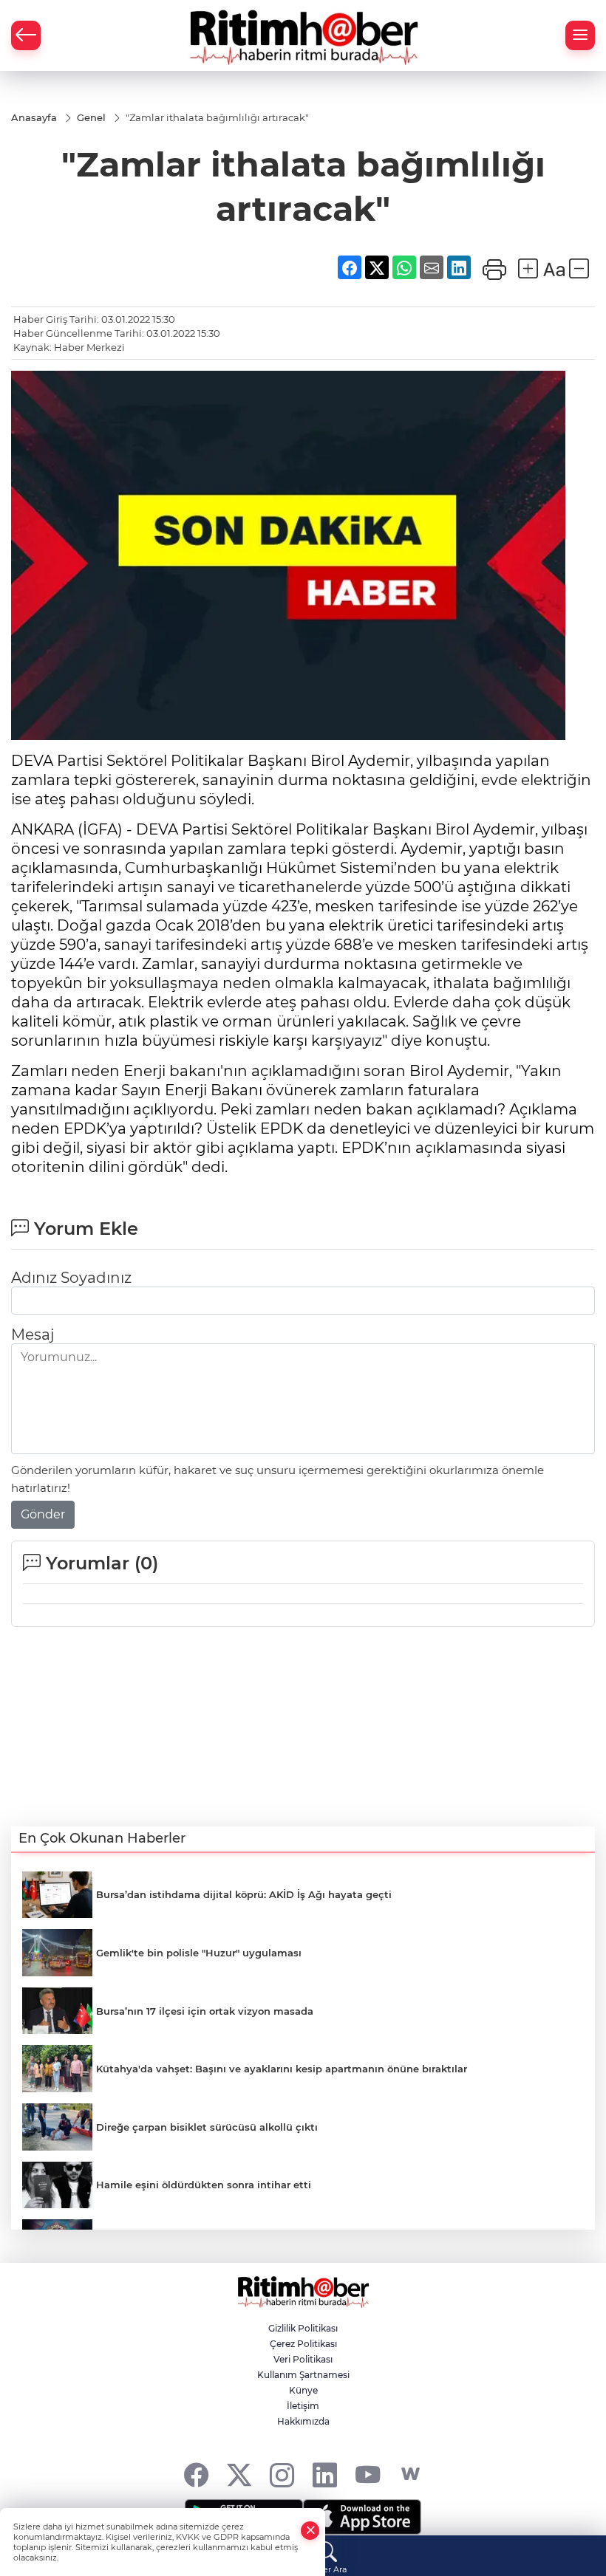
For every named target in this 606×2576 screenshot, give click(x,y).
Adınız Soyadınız (71, 1278)
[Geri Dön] (26, 35)
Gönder (43, 1514)
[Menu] (580, 35)
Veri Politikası (303, 2359)
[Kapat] (310, 2531)
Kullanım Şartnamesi (303, 2375)
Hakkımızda (303, 2421)
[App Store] (362, 2517)
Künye (303, 2390)
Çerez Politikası (303, 2344)
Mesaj (33, 1335)
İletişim (303, 2406)
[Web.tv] (411, 2474)
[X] (239, 2474)
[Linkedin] (325, 2474)
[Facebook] (196, 2474)
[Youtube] (368, 2474)
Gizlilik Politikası (303, 2328)
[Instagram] (282, 2474)
